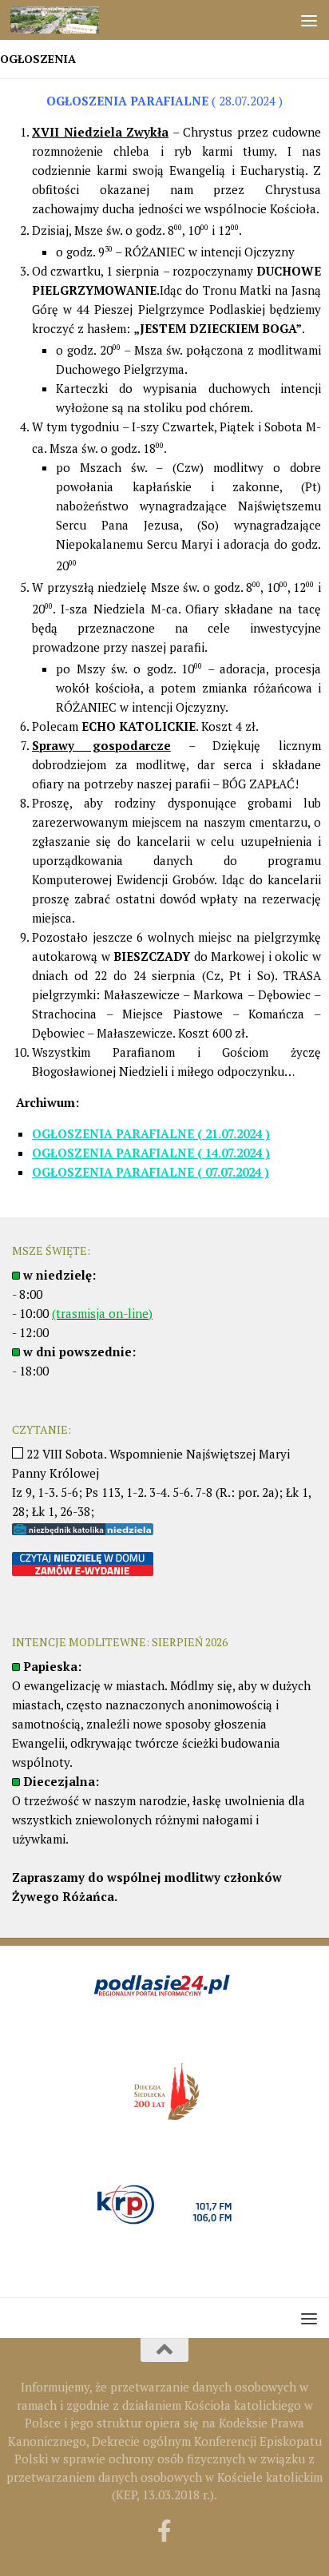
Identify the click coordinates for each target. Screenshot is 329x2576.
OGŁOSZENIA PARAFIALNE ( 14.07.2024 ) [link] (151, 1153)
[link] (70, 20)
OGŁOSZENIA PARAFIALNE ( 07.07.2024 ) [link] (151, 1172)
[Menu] (309, 20)
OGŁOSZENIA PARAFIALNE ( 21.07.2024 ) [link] (151, 1133)
